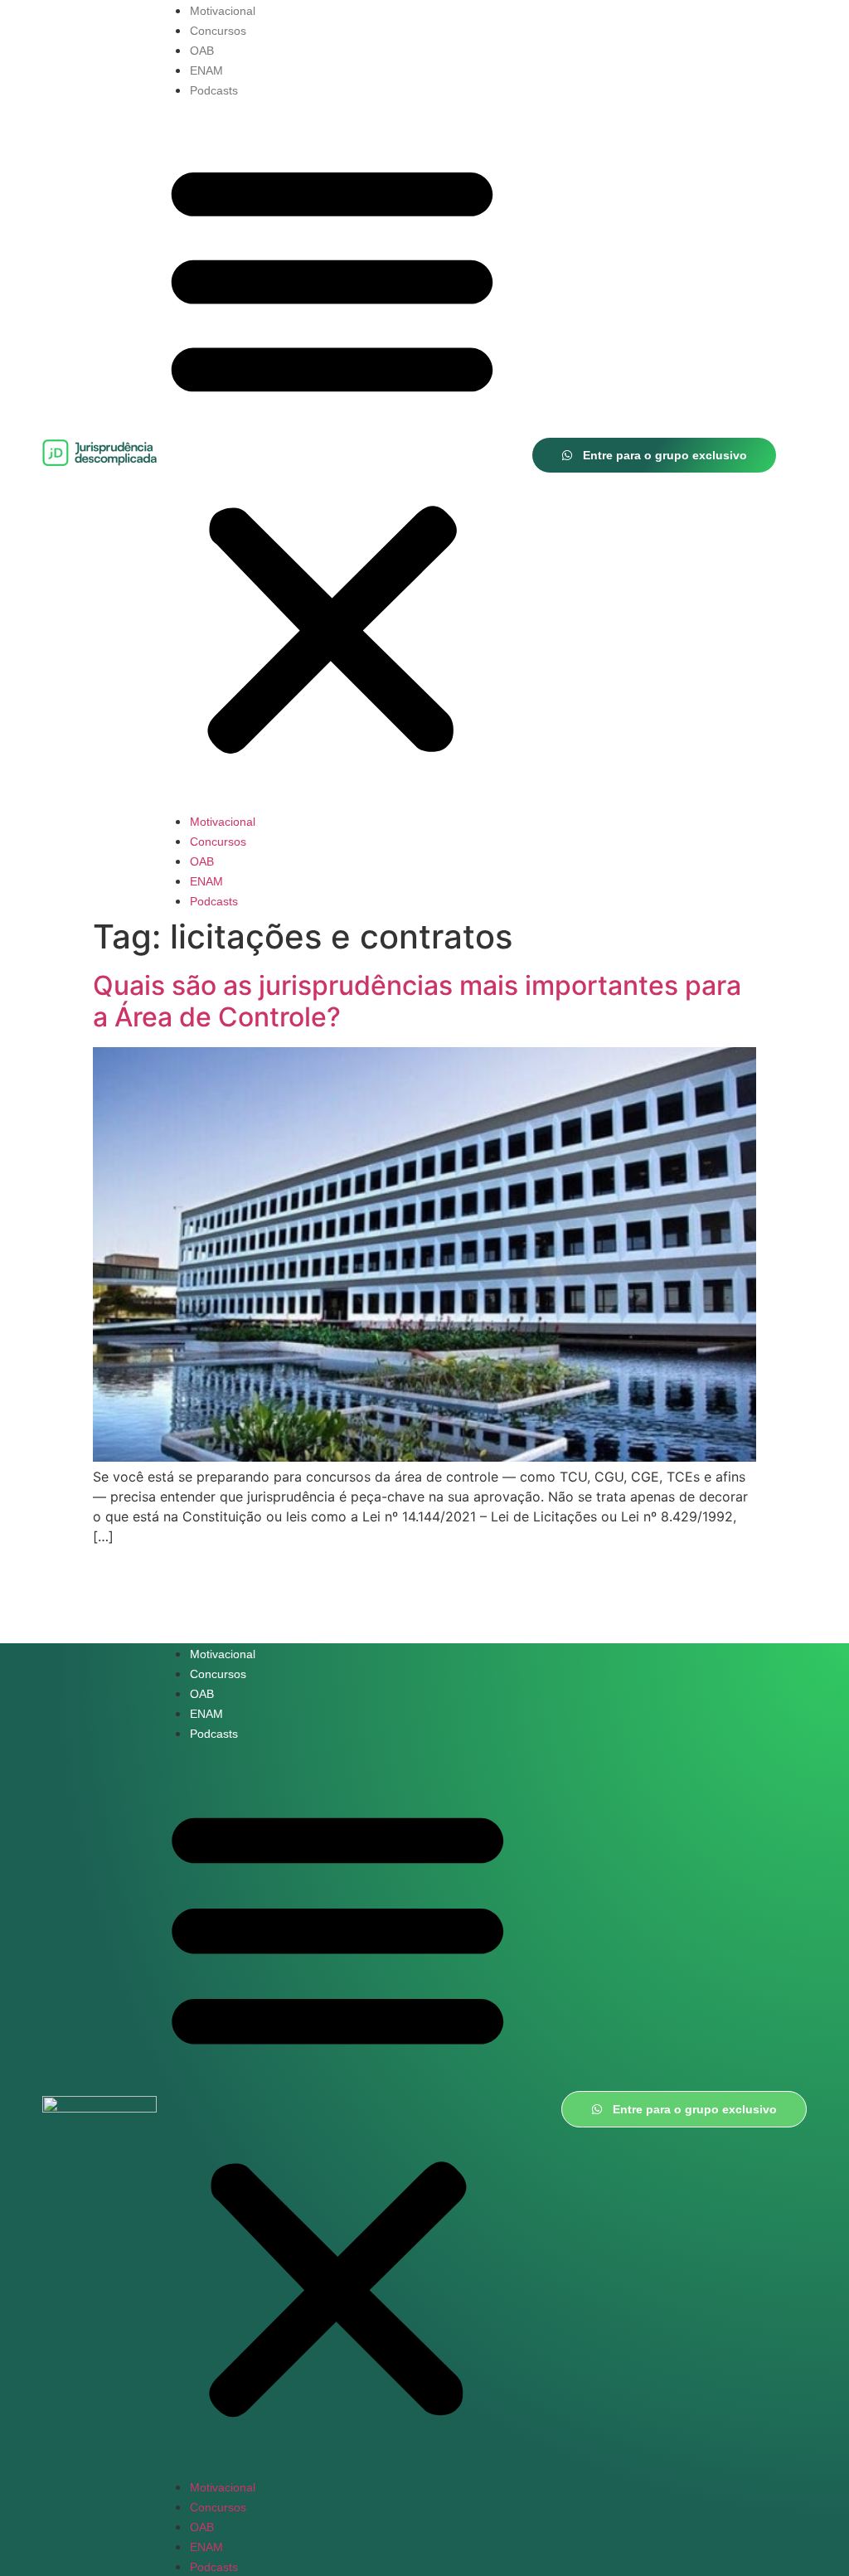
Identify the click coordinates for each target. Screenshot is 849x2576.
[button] (332, 455)
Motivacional (223, 11)
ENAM (206, 70)
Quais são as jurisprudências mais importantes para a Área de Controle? (417, 1001)
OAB (202, 51)
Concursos (218, 31)
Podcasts (214, 90)
